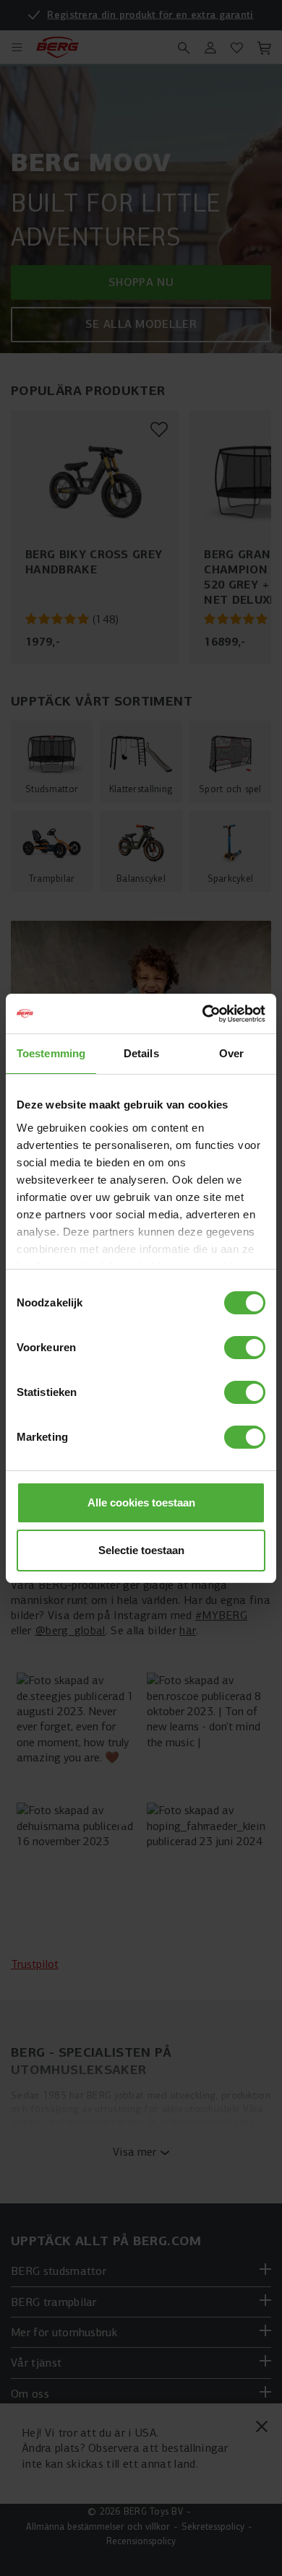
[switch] (245, 1348)
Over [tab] (231, 1053)
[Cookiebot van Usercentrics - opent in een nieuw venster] (203, 1014)
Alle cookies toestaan (141, 1502)
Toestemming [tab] (51, 1053)
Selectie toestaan (141, 1550)
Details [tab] (141, 1053)
